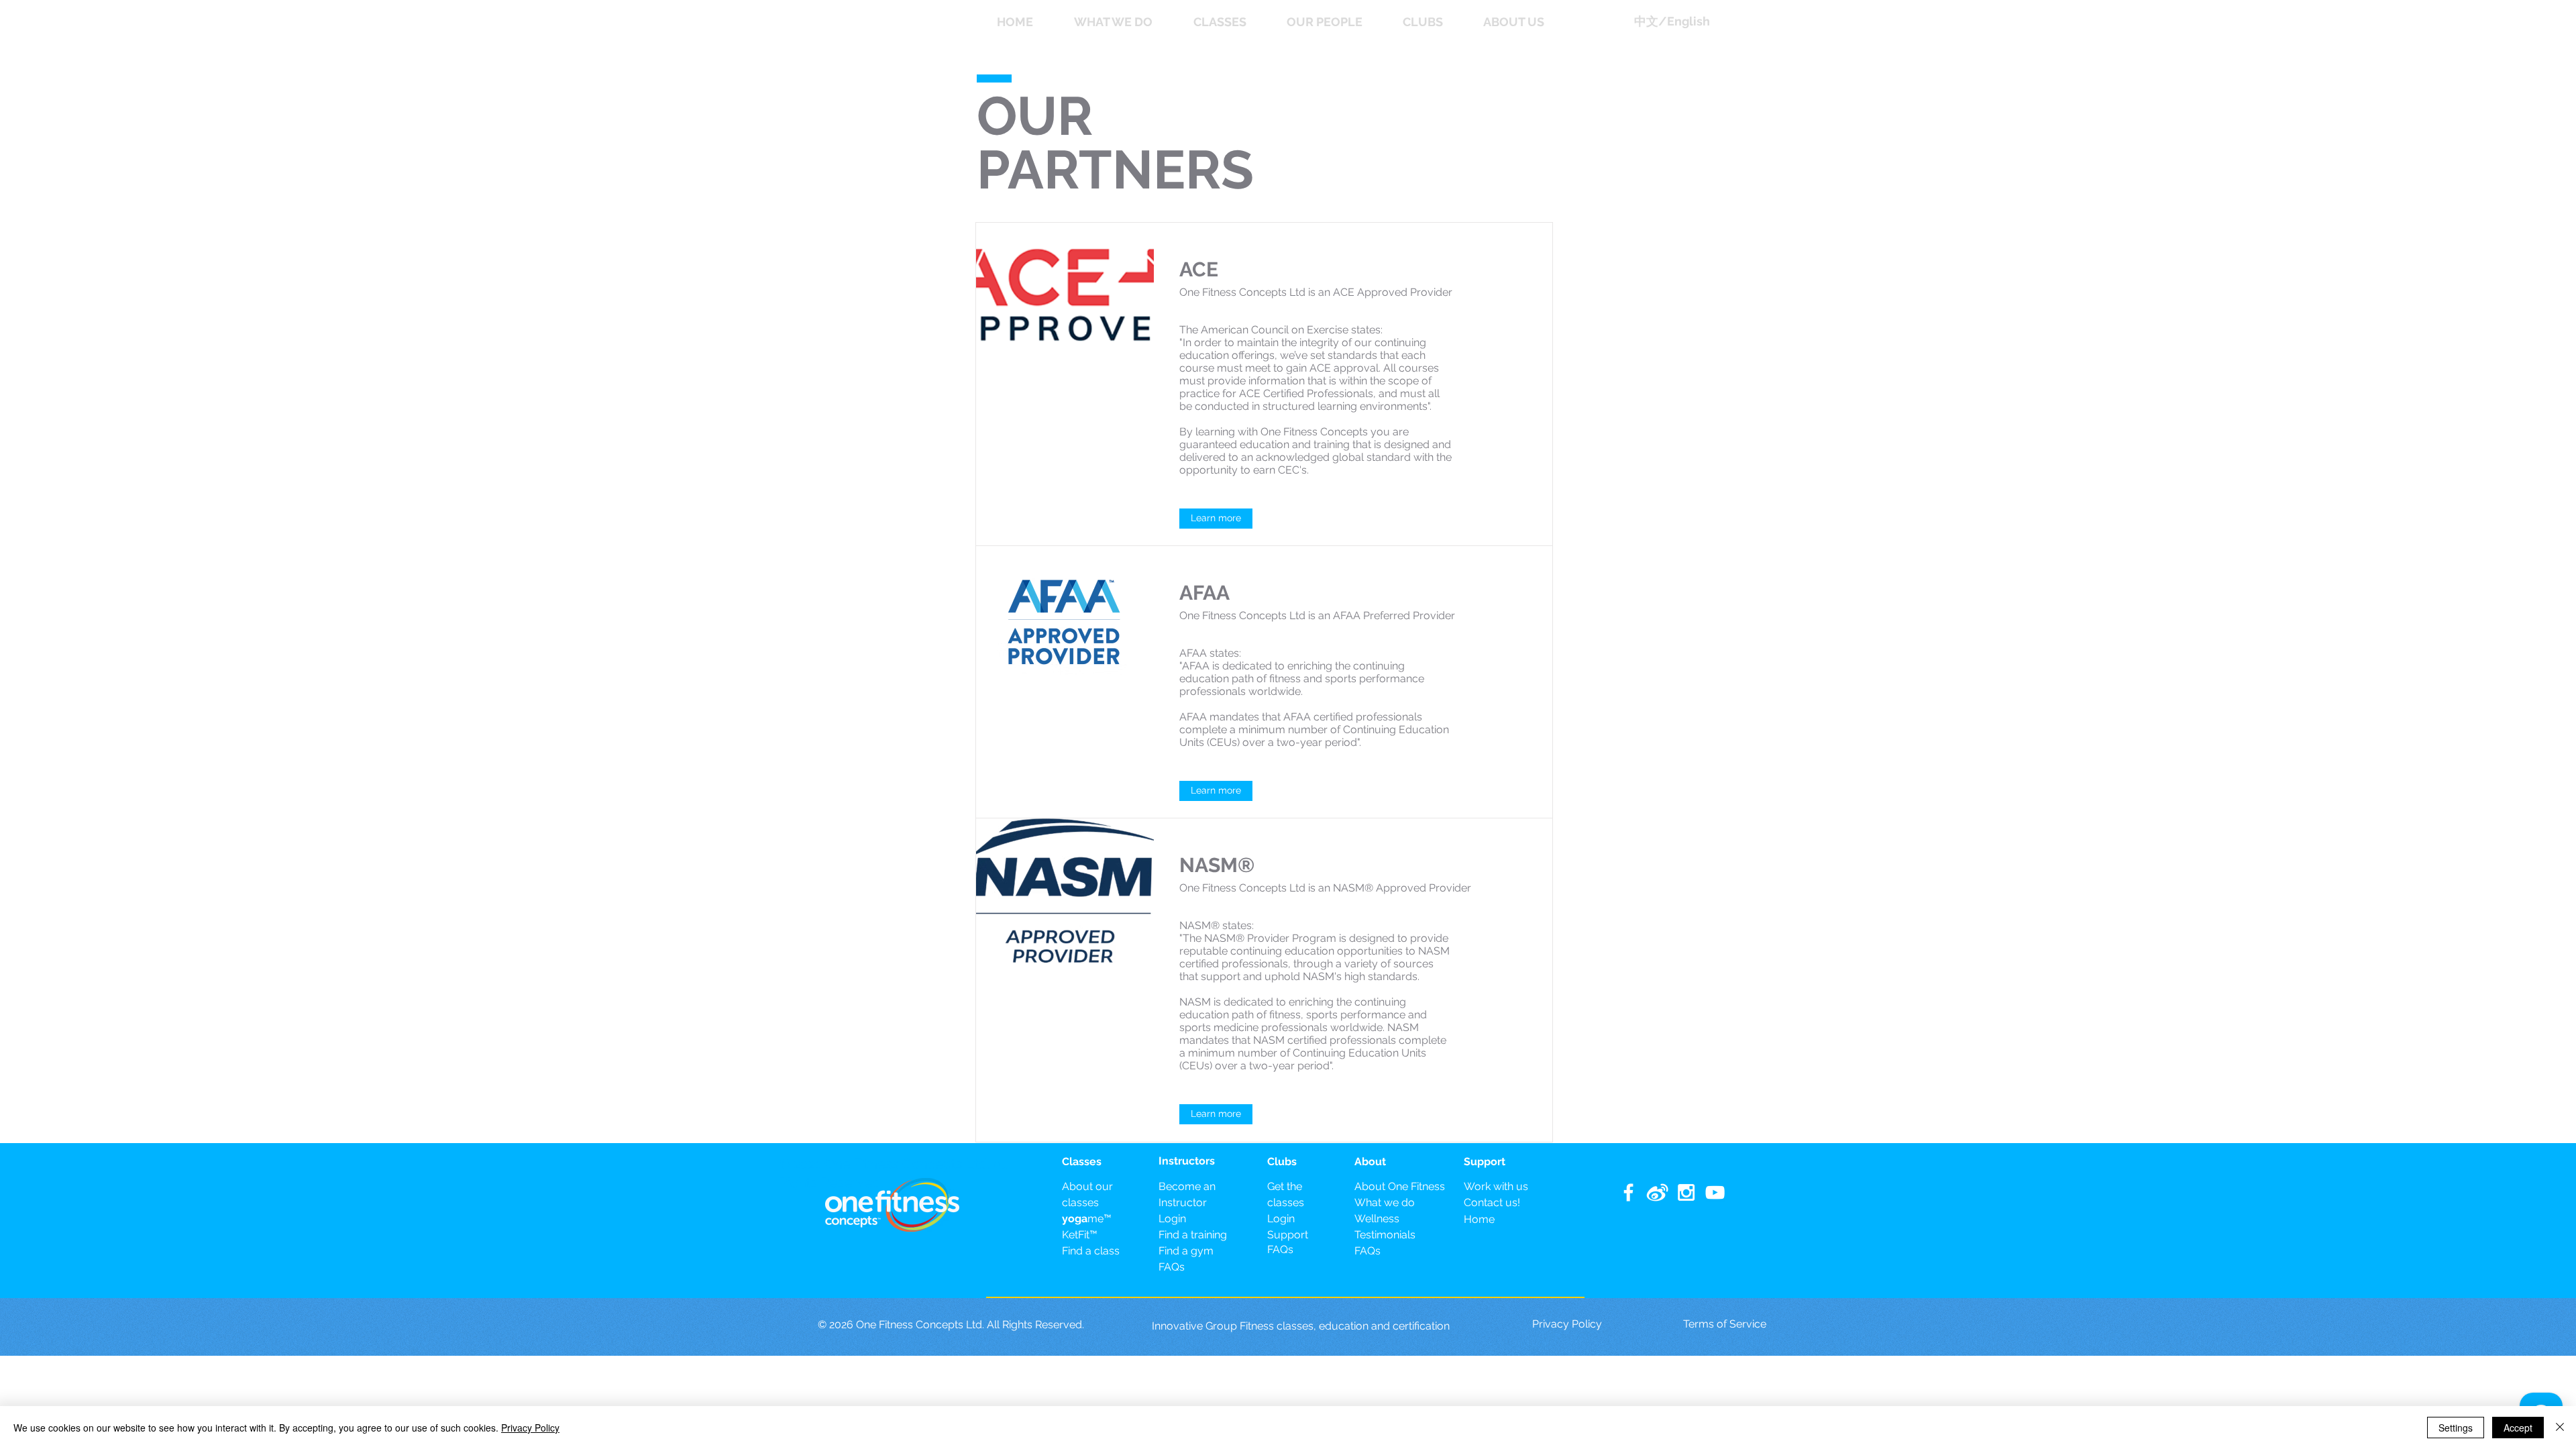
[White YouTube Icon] (1715, 1192)
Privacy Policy (530, 1428)
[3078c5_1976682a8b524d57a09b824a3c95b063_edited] (1657, 1192)
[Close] (2560, 1428)
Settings (2456, 1428)
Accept (2518, 1428)
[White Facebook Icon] (1628, 1192)
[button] (1029, 22)
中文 (1646, 21)
